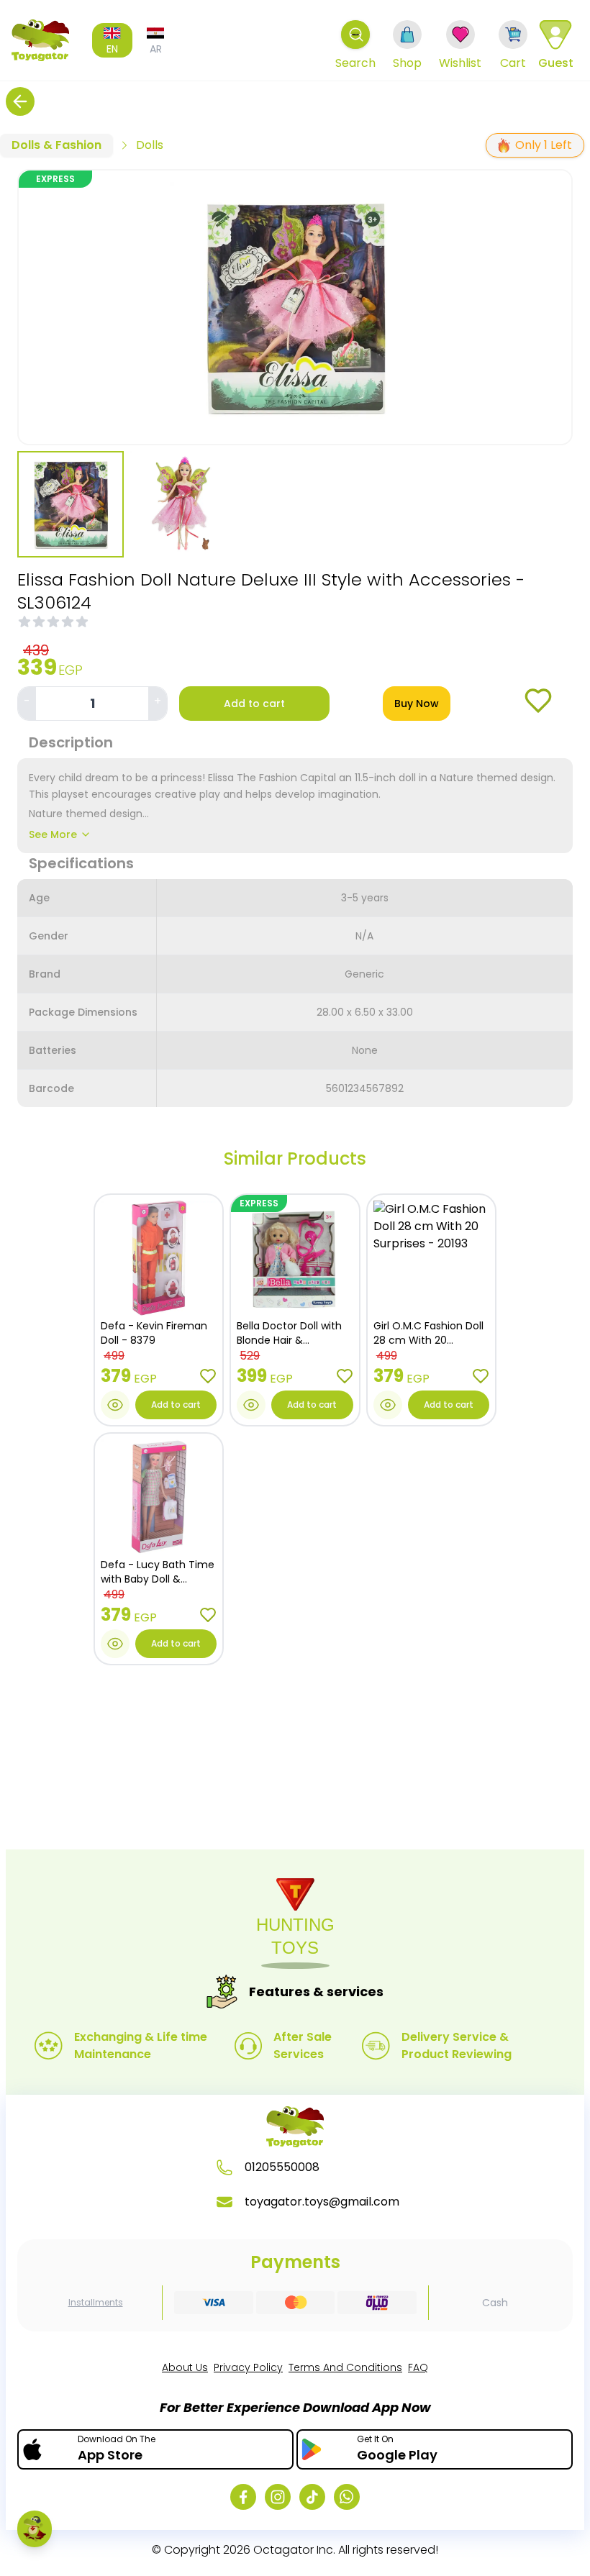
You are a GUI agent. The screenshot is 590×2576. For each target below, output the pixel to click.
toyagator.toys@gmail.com (322, 2202)
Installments (96, 2303)
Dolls (150, 145)
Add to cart (254, 704)
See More (53, 834)
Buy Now (417, 704)
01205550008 (282, 2167)
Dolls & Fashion (56, 145)
